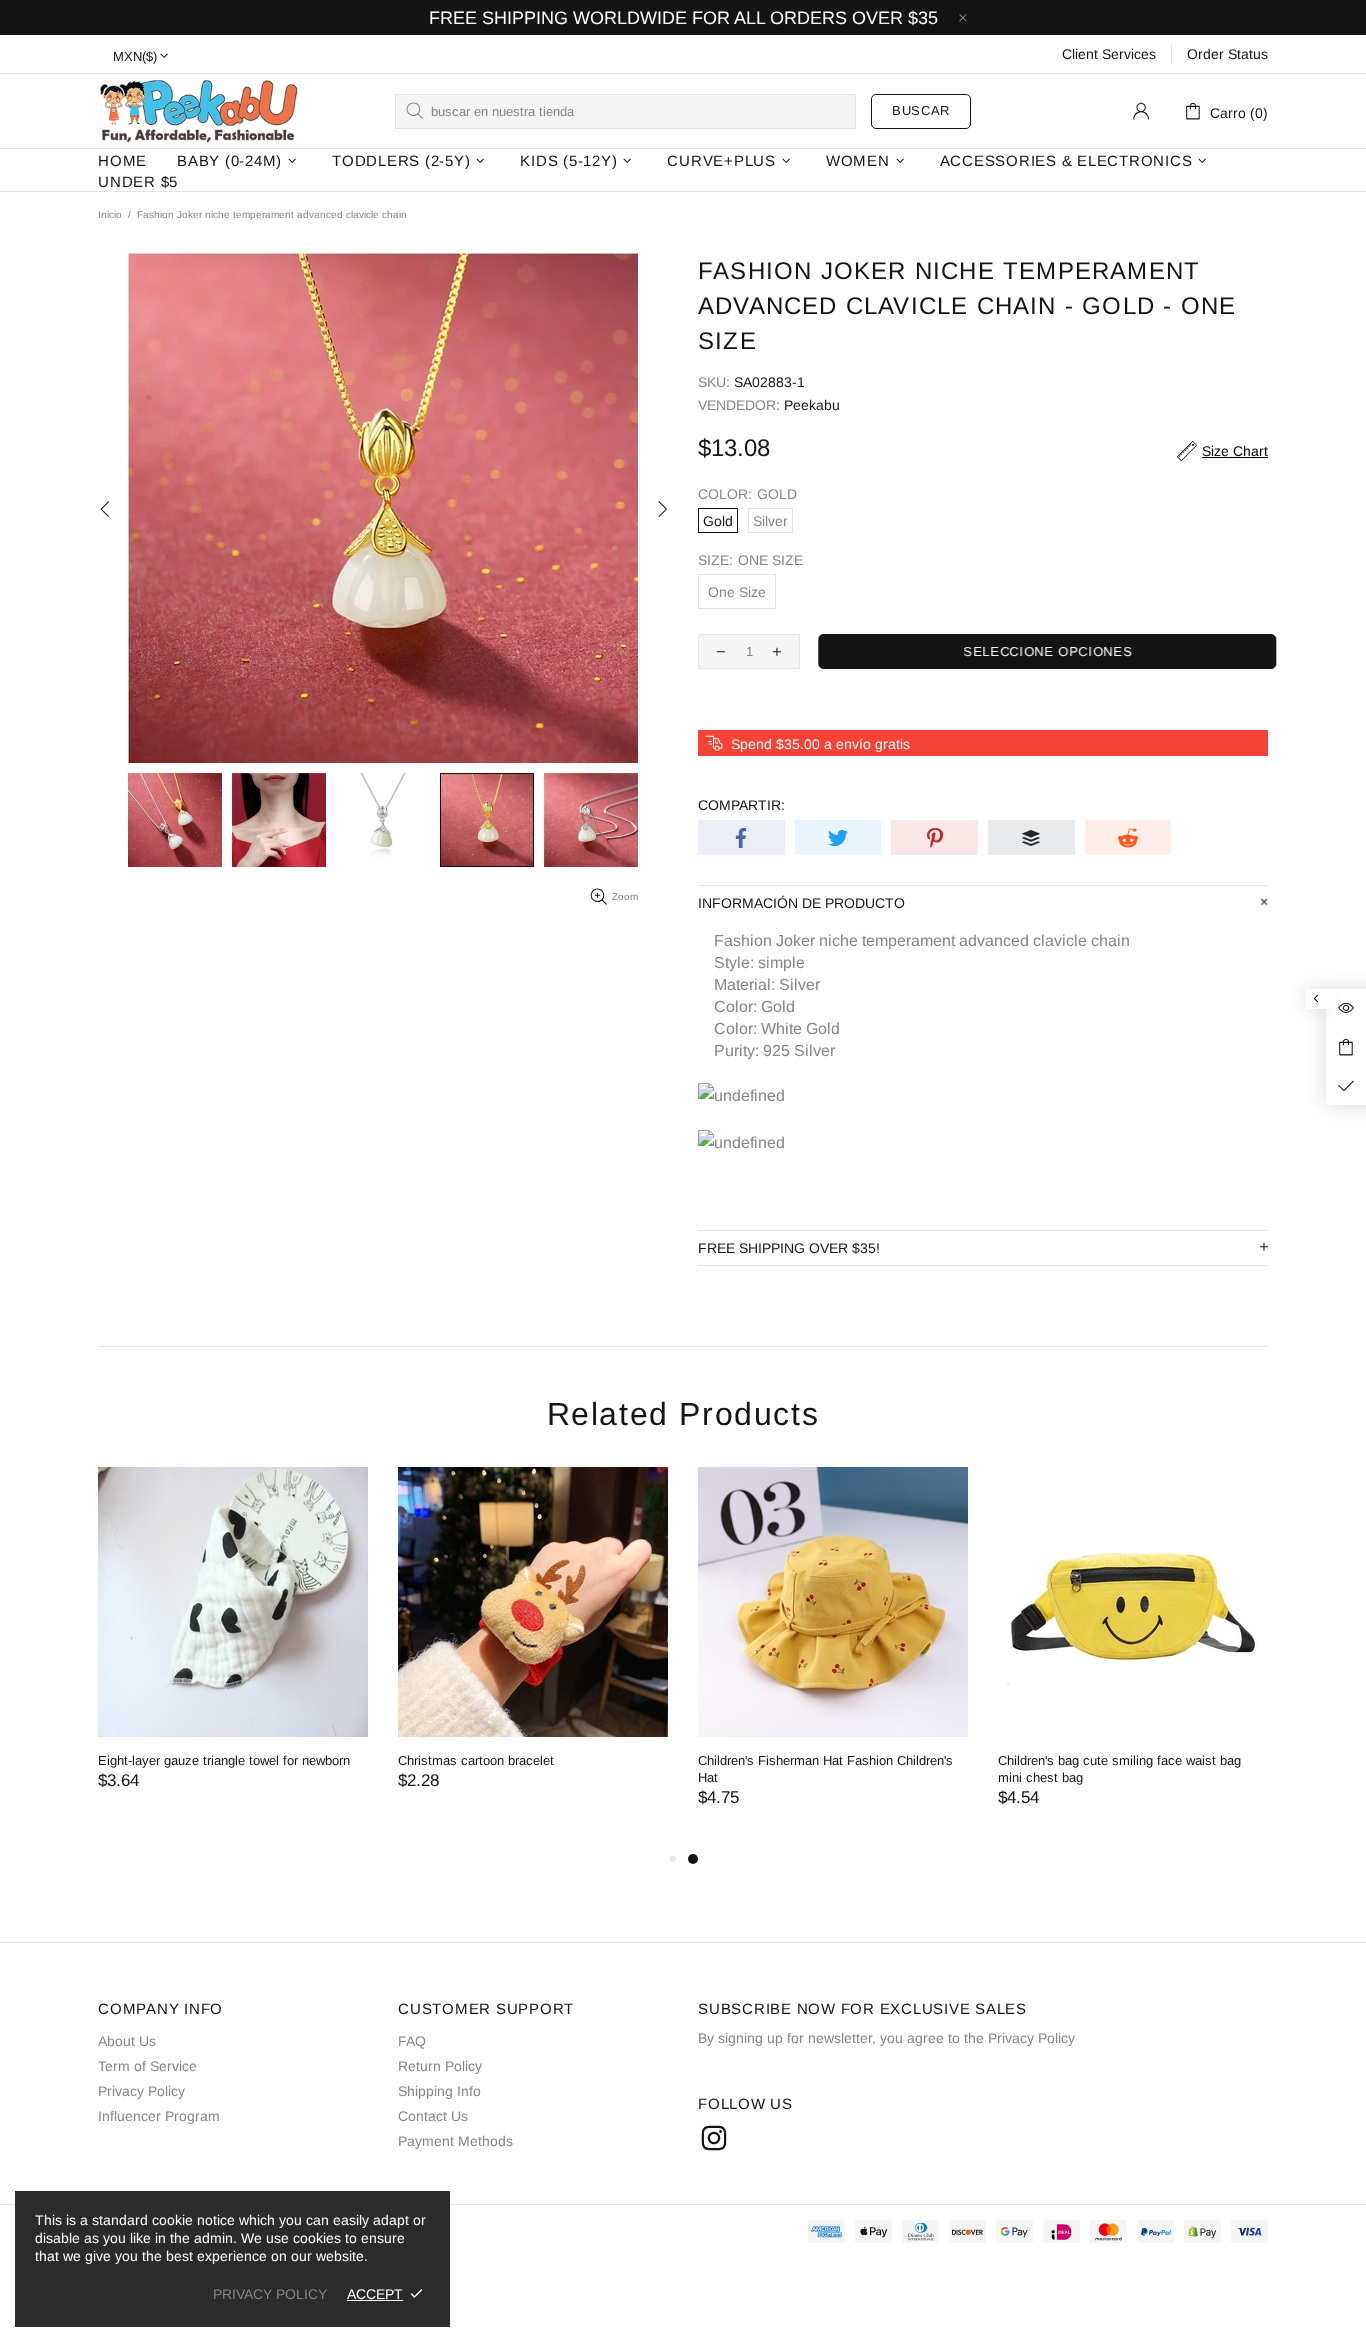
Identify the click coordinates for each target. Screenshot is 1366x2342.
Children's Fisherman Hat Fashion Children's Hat (825, 1769)
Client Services (1109, 54)
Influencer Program (159, 2116)
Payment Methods (455, 2141)
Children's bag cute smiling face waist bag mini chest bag (1119, 1769)
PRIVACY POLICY (270, 2294)
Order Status (1227, 54)
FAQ (412, 2041)
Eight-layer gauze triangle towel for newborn (224, 1760)
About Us (127, 2041)
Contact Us (433, 2116)
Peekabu (198, 110)
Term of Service (147, 2066)
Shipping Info (439, 2091)
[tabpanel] (833, 1657)
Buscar (921, 110)
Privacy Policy (141, 2091)
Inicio (110, 214)
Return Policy (440, 2066)
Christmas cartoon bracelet (476, 1760)
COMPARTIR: (741, 805)
